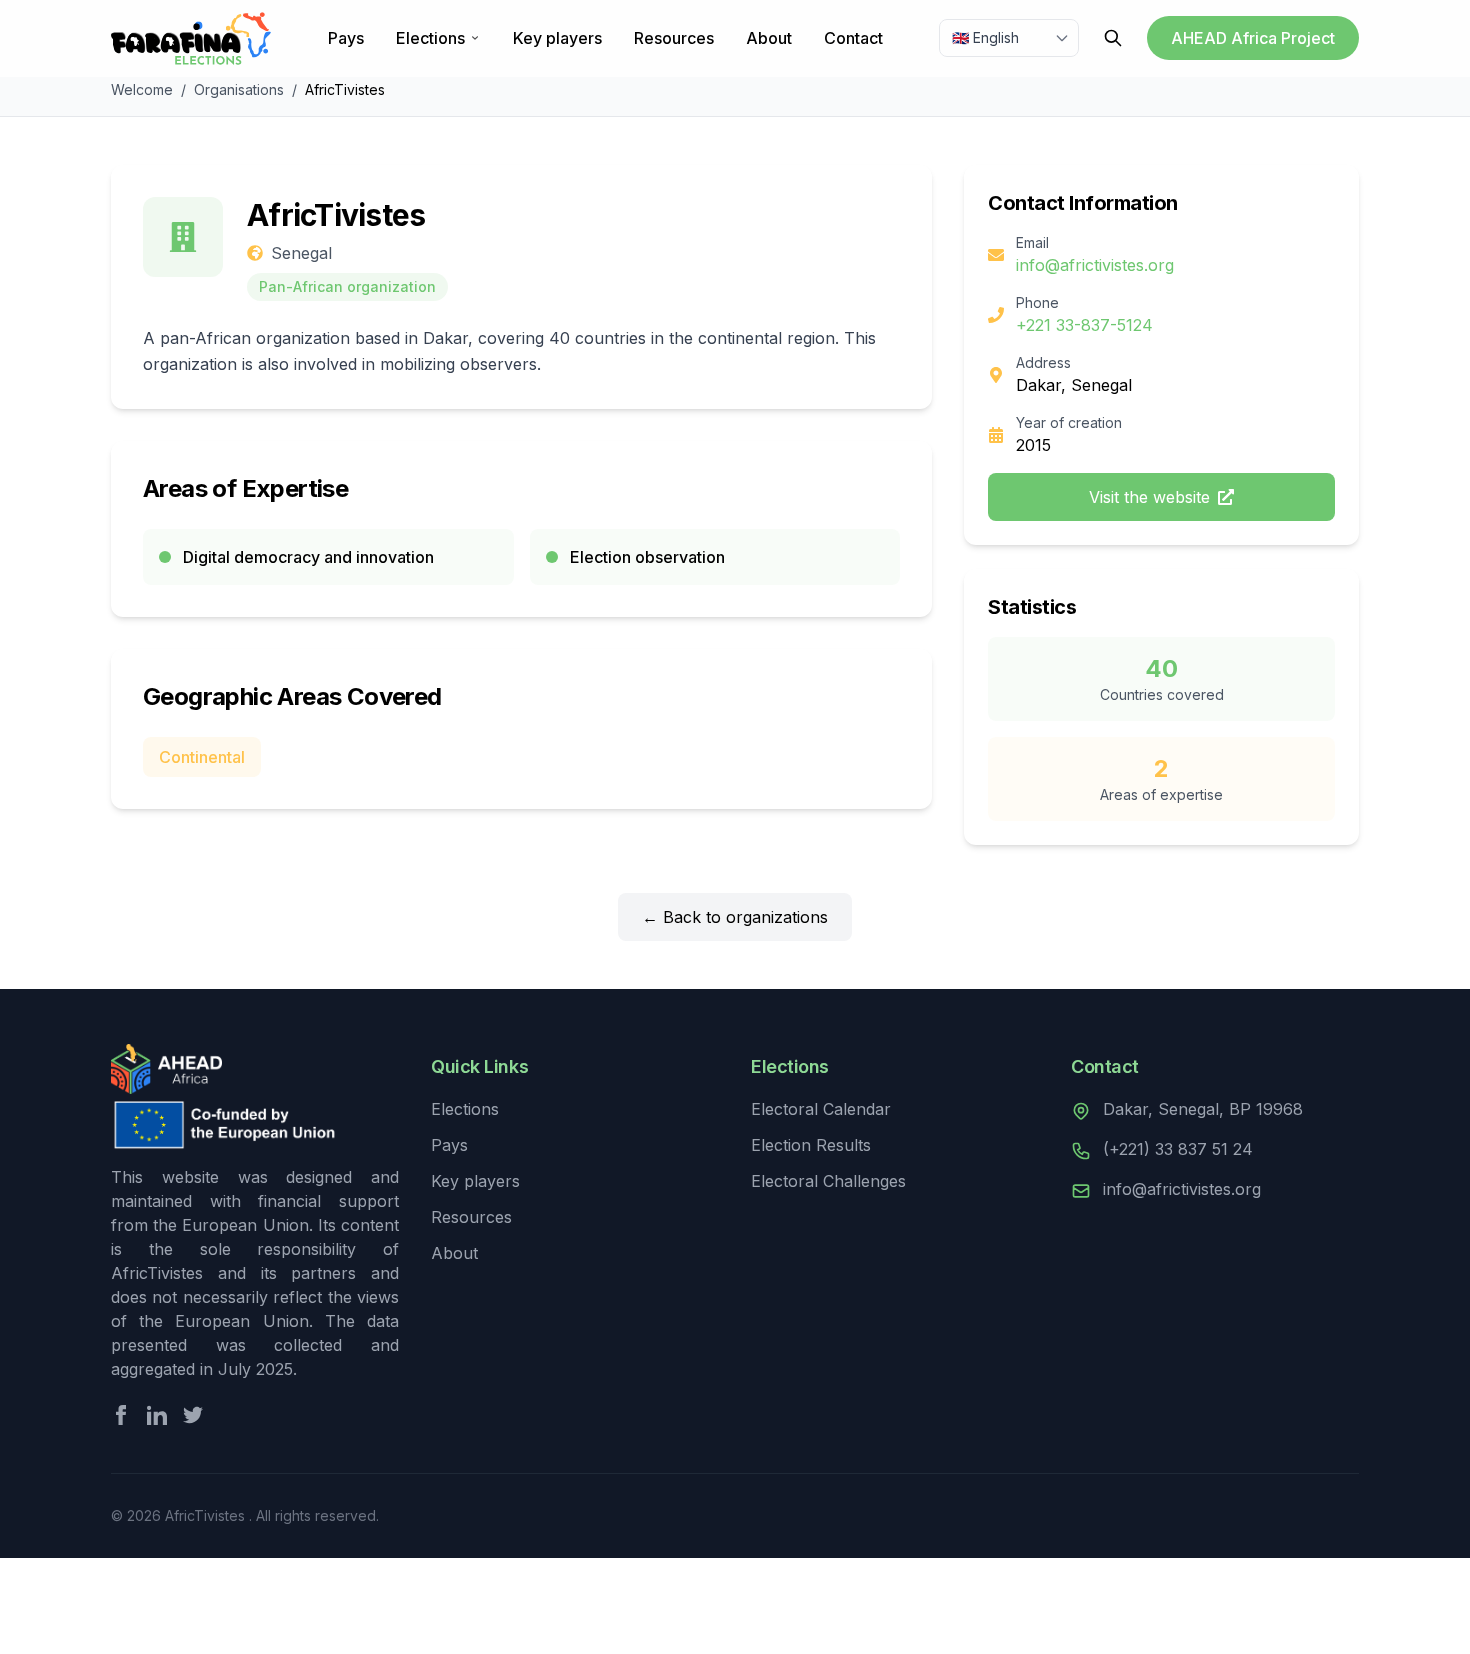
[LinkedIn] (157, 1415)
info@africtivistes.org (1095, 265)
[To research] (1113, 38)
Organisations (239, 89)
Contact (853, 38)
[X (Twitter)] (193, 1415)
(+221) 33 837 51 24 (1178, 1149)
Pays (346, 38)
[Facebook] (121, 1415)
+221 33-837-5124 (1084, 325)
